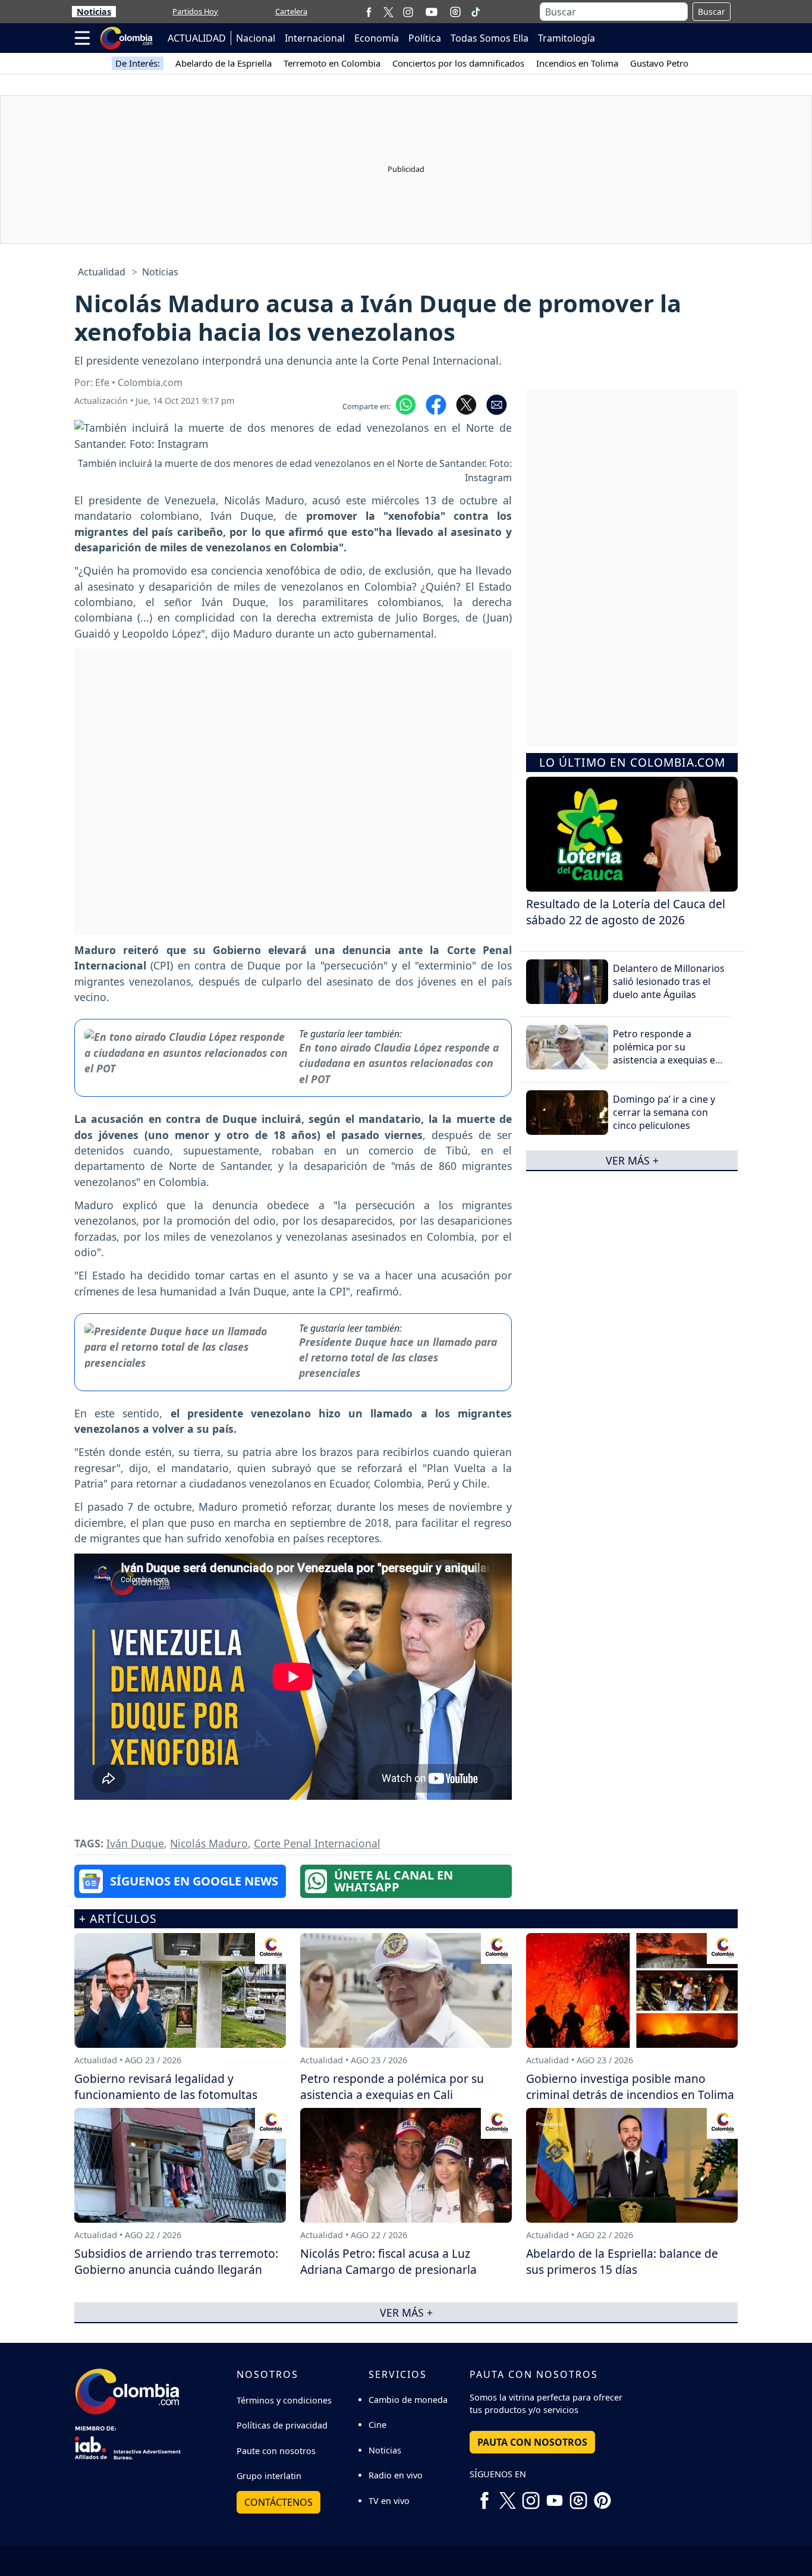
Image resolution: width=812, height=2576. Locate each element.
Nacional (256, 38)
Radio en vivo (396, 2475)
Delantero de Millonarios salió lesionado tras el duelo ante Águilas (669, 982)
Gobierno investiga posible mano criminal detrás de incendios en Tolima (630, 2086)
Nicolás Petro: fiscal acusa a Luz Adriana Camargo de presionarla (388, 2261)
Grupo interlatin (269, 2476)
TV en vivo (389, 2501)
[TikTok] (476, 12)
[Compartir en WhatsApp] (406, 404)
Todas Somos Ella (490, 38)
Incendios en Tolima (577, 63)
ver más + (632, 1160)
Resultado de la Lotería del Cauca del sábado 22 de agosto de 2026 (626, 912)
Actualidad (102, 272)
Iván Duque (135, 1843)
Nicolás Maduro (209, 1843)
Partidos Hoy (195, 11)
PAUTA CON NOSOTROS (532, 2442)
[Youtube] (432, 12)
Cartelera (291, 11)
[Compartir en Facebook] (436, 404)
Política (425, 38)
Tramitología (566, 38)
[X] (388, 12)
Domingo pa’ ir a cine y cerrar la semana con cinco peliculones (664, 1113)
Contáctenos (278, 2502)
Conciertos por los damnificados (458, 63)
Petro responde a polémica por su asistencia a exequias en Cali (667, 1054)
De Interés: (138, 63)
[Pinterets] (602, 2496)
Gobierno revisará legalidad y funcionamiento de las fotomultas (166, 2086)
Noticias (94, 12)
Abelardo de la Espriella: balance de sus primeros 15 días (622, 2261)
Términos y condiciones (284, 2400)
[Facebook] (369, 12)
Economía (377, 38)
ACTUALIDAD (197, 38)
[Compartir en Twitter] (466, 404)
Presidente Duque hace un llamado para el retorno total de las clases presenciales (398, 1358)
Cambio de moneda (408, 2400)
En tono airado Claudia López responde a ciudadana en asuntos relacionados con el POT (399, 1063)
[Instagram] (408, 12)
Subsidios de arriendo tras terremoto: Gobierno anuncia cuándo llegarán (176, 2261)
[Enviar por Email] (497, 404)
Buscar (712, 12)
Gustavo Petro (659, 63)
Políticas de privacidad (282, 2425)
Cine (377, 2425)
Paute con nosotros (276, 2451)
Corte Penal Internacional (317, 1843)
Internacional (315, 38)
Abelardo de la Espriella (224, 63)
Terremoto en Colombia (332, 63)
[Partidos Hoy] (455, 12)
